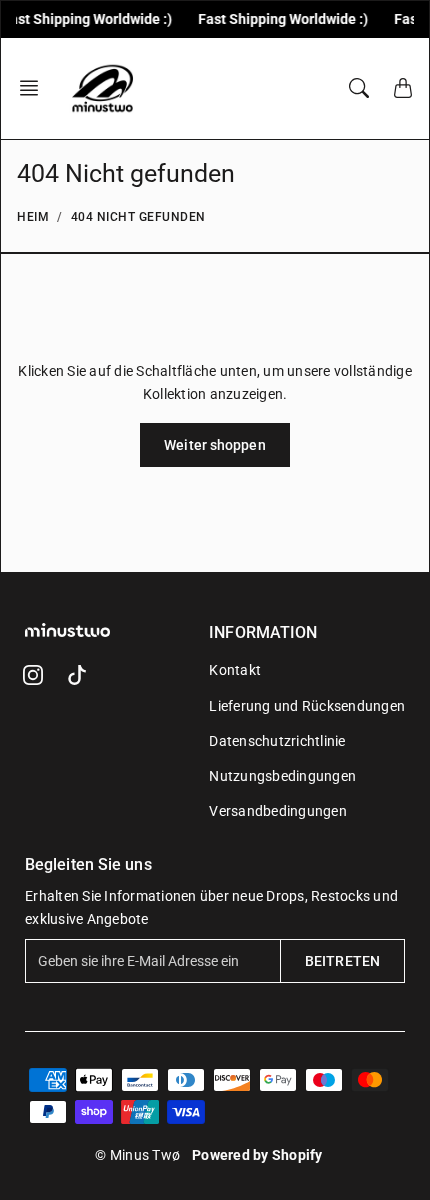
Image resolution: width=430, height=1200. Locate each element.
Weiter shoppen (214, 445)
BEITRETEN (342, 961)
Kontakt (235, 670)
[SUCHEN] (359, 88)
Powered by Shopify (257, 1155)
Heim (33, 217)
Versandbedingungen (278, 811)
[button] (35, 88)
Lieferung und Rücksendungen (307, 706)
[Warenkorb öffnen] (403, 88)
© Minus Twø (137, 1155)
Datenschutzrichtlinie (277, 741)
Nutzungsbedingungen (282, 776)
